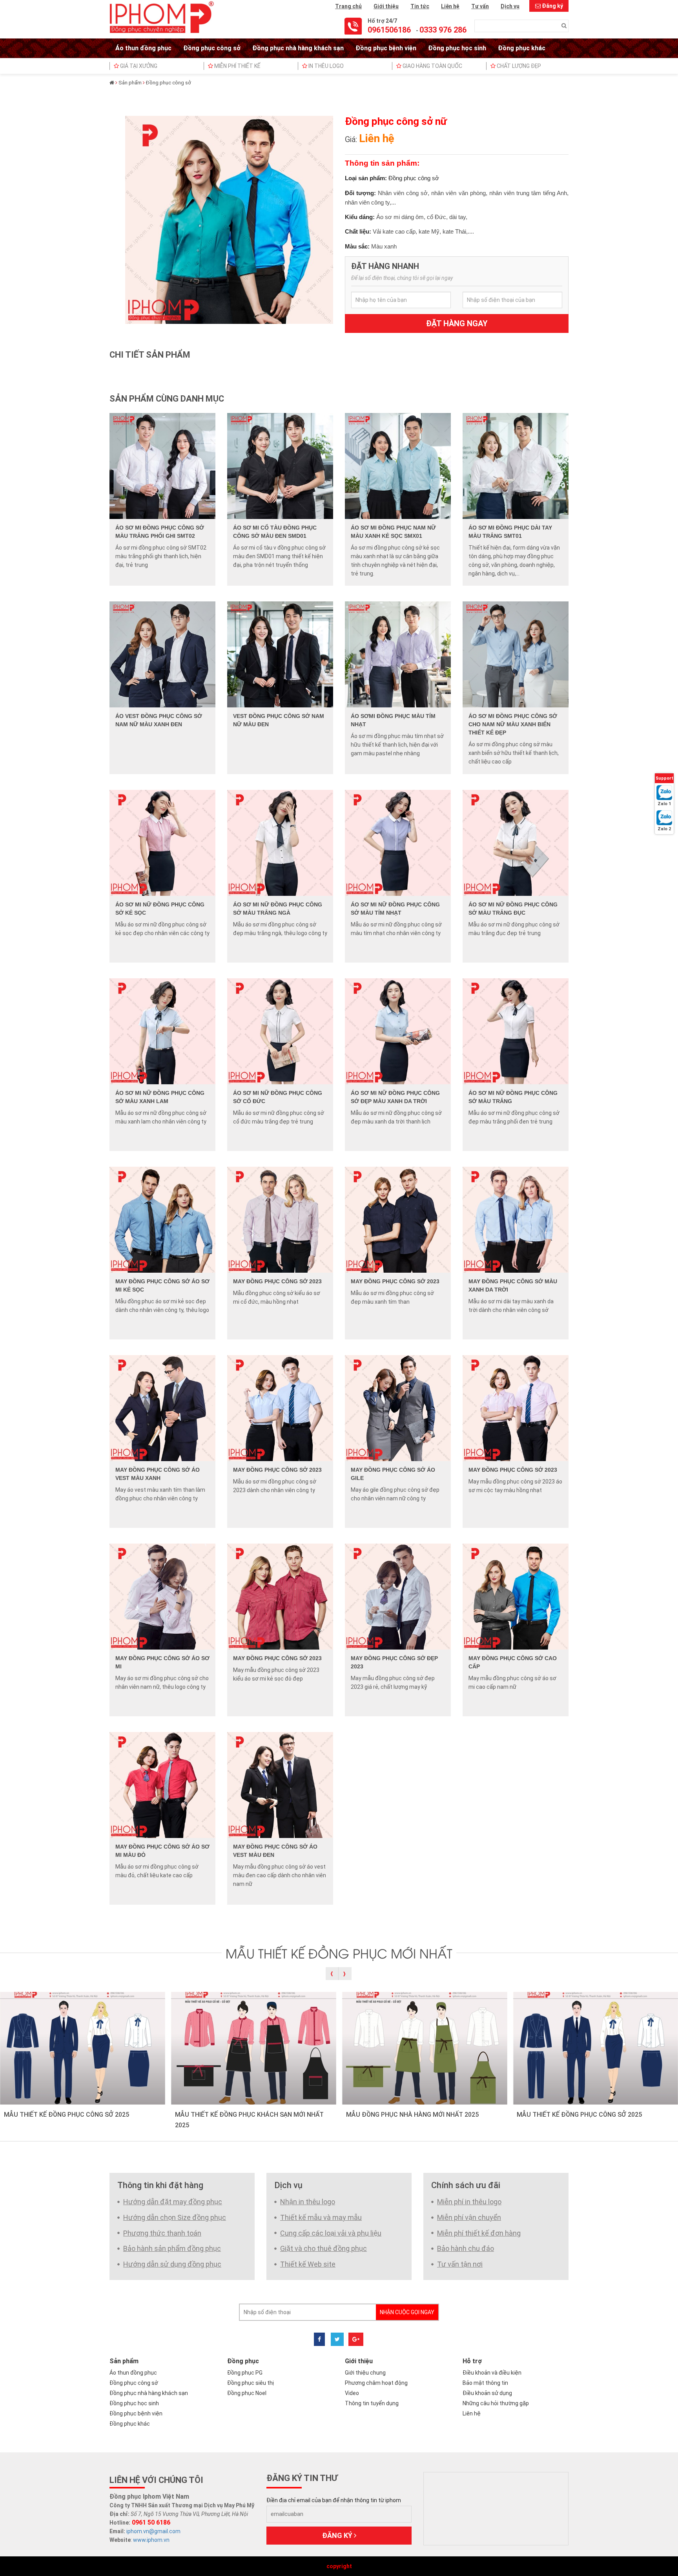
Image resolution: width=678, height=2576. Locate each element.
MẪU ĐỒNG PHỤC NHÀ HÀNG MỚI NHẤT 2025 (412, 2115)
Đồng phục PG (245, 2373)
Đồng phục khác (522, 48)
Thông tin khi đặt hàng (160, 2185)
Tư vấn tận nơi (460, 2264)
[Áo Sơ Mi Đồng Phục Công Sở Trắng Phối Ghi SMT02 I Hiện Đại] (162, 466)
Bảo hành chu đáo (466, 2248)
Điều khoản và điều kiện (492, 2373)
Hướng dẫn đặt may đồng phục (173, 2202)
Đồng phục (243, 2361)
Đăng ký (552, 6)
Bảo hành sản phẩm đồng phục (172, 2248)
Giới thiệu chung (365, 2373)
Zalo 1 (664, 804)
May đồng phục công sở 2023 (277, 1281)
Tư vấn (480, 6)
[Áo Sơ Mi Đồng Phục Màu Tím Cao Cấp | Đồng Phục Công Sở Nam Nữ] (398, 654)
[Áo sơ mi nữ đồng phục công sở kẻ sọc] (162, 842)
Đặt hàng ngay (457, 323)
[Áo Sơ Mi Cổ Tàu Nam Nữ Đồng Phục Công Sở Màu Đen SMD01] (280, 466)
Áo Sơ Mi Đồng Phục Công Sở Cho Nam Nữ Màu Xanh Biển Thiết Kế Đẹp (513, 724)
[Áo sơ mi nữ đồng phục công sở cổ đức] (280, 1031)
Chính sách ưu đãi (466, 2185)
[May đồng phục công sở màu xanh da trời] (516, 1219)
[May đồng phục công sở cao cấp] (516, 1596)
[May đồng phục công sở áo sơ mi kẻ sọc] (162, 1219)
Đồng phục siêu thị (251, 2383)
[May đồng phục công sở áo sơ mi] (162, 1596)
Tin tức (420, 6)
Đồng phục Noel (247, 2393)
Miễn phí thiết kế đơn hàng (479, 2233)
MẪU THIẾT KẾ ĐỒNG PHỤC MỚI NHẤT (339, 1953)
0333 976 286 (443, 30)
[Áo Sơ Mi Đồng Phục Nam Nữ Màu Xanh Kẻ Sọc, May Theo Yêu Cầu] (398, 466)
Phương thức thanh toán (162, 2233)
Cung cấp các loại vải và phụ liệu (331, 2233)
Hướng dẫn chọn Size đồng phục (175, 2217)
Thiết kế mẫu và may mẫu (321, 2217)
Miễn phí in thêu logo (469, 2202)
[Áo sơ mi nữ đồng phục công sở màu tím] (398, 842)
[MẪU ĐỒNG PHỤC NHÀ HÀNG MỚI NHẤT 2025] (425, 2048)
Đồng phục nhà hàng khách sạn (298, 48)
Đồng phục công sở (212, 48)
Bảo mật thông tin (485, 2383)
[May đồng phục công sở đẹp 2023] (398, 1596)
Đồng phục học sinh (457, 48)
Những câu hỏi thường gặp (496, 2403)
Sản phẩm (130, 83)
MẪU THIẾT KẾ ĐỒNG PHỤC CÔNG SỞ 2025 (67, 2115)
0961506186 (389, 30)
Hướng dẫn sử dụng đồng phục (172, 2264)
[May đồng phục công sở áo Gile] (398, 1408)
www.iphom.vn (151, 2540)
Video (352, 2393)
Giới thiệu (386, 6)
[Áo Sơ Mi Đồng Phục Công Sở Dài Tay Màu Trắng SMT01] (516, 466)
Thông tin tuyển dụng (372, 2403)
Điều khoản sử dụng (487, 2393)
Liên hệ (450, 6)
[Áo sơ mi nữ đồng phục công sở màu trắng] (516, 1031)
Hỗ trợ (472, 2361)
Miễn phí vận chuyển (469, 2217)
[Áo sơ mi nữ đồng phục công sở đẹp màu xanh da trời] (398, 1031)
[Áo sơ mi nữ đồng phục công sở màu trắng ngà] (280, 842)
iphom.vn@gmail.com (153, 2531)
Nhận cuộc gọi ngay (407, 2312)
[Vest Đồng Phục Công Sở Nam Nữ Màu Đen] (280, 654)
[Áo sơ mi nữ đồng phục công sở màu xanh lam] (162, 1031)
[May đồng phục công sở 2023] (280, 1219)
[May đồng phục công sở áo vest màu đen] (280, 1785)
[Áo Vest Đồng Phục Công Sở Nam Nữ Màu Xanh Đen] (162, 654)
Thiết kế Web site (308, 2264)
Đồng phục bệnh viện (386, 48)
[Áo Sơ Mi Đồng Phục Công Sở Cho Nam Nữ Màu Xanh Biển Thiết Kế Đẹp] (516, 654)
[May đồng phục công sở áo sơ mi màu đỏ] (162, 1785)
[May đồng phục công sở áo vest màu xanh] (162, 1408)
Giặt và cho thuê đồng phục (324, 2248)
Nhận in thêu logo (308, 2202)
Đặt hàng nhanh (385, 266)
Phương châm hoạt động (376, 2383)
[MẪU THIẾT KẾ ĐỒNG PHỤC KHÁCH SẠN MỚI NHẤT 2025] (254, 2048)
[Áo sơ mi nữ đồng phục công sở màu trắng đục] (516, 842)
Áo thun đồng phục (143, 48)
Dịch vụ (510, 6)
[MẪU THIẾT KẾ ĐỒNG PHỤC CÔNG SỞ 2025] (83, 2048)
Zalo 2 (664, 829)
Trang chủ (348, 6)
